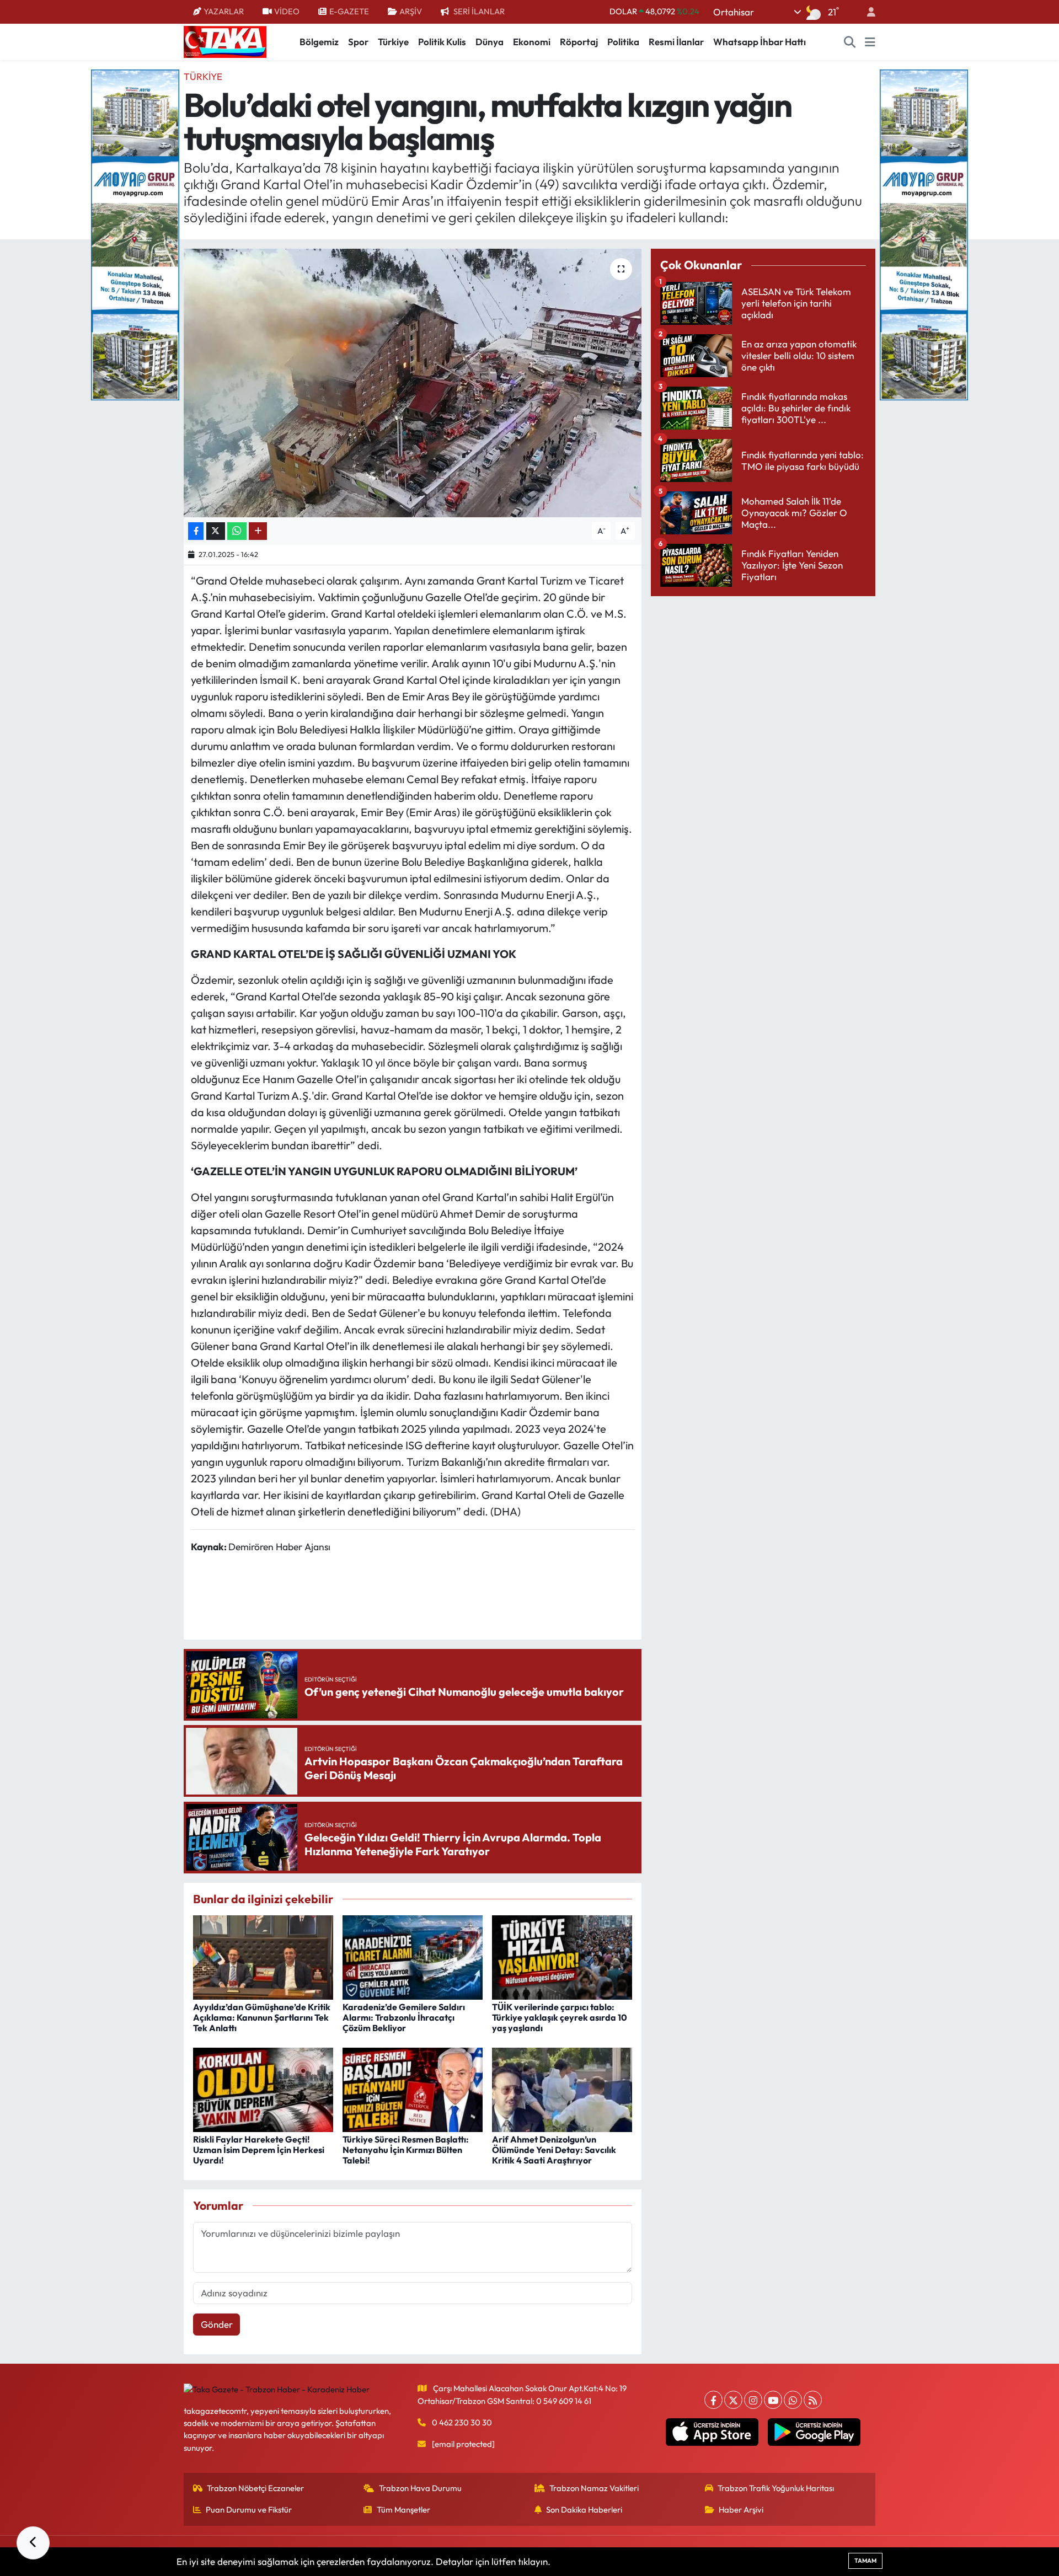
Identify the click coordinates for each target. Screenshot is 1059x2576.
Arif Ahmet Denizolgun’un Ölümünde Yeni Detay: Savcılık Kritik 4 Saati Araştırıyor (554, 2150)
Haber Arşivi (741, 2510)
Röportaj (579, 42)
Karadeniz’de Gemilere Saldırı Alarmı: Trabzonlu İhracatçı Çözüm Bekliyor (404, 2017)
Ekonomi (532, 42)
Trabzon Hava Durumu (420, 2488)
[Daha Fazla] (258, 531)
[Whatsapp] (793, 2400)
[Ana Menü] (870, 42)
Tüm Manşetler (403, 2510)
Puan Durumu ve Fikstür (249, 2510)
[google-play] (814, 2432)
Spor (358, 42)
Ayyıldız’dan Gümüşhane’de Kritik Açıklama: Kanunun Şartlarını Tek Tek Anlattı (262, 2017)
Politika (623, 42)
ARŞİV (411, 11)
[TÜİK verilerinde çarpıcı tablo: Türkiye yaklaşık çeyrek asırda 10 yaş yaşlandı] (562, 1956)
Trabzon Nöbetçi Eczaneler (255, 2488)
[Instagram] (753, 2400)
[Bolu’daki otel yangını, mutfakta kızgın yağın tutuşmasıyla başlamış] (413, 383)
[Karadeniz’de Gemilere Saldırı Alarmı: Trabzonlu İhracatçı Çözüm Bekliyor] (413, 1956)
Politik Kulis (442, 42)
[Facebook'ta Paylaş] (196, 531)
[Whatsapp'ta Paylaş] (237, 531)
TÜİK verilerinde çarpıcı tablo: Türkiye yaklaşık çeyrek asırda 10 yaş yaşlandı (560, 2017)
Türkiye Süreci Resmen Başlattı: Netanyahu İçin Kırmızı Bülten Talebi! (406, 2150)
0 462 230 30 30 (462, 2422)
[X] (733, 2400)
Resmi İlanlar (676, 42)
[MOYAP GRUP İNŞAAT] (135, 234)
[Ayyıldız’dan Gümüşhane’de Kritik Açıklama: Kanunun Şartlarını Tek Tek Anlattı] (263, 1956)
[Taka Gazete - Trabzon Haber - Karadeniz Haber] (225, 41)
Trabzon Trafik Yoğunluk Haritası (776, 2488)
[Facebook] (713, 2400)
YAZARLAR (224, 11)
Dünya (490, 42)
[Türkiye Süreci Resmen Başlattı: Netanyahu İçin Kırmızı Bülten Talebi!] (413, 2088)
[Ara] (850, 42)
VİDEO (287, 11)
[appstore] (712, 2432)
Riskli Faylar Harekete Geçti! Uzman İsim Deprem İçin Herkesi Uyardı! (259, 2150)
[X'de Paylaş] (216, 531)
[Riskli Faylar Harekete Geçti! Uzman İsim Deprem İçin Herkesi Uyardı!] (263, 2088)
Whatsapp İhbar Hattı (760, 42)
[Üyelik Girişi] (867, 12)
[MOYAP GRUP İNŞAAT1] (924, 234)
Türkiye (393, 42)
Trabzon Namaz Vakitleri (594, 2488)
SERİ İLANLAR (479, 11)
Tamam (865, 2561)
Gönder (217, 2324)
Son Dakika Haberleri (584, 2510)
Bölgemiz (319, 42)
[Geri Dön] (33, 2543)
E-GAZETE (349, 11)
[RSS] (813, 2400)
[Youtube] (773, 2400)
